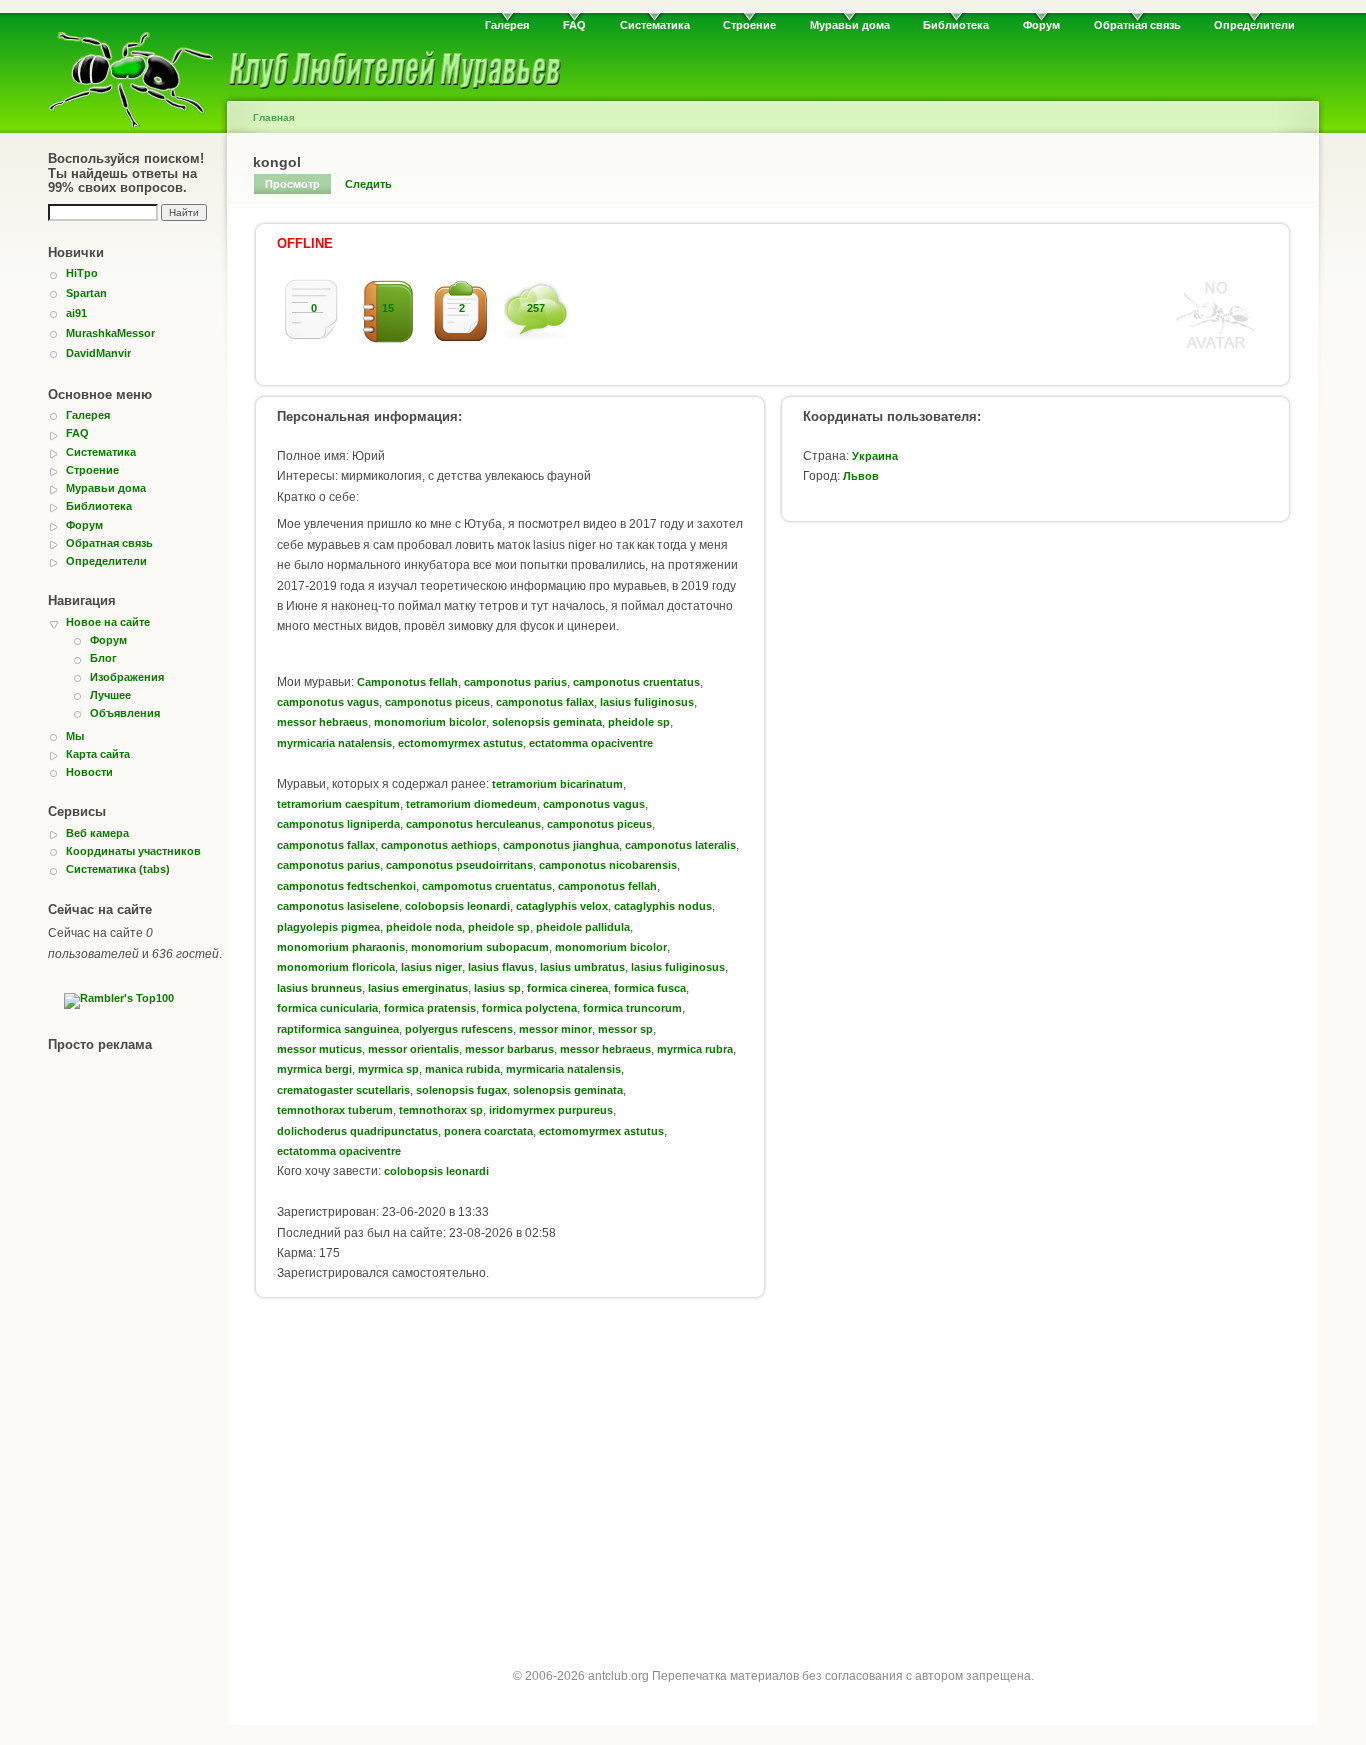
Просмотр (292, 184)
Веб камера (97, 833)
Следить (368, 184)
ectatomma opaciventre (591, 743)
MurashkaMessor (110, 333)
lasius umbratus (582, 967)
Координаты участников (133, 851)
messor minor (555, 1029)
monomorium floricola (336, 967)
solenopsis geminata (547, 722)
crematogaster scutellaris (343, 1090)
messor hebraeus (322, 722)
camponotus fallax (545, 702)
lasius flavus (501, 967)
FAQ (574, 25)
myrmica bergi (314, 1069)
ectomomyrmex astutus (460, 743)
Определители (1254, 25)
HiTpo (82, 273)
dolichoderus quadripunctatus (357, 1131)
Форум (1041, 25)
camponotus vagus (328, 702)
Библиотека (956, 25)
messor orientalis (413, 1049)
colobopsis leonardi (457, 906)
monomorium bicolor (430, 722)
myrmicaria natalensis (334, 743)
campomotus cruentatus (487, 886)
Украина (875, 456)
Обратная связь (1137, 25)
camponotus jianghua (561, 845)
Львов (861, 476)
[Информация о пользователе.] (1216, 350)
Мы (75, 736)
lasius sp (497, 988)
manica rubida (462, 1069)
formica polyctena (529, 1008)
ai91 (76, 313)
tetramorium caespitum (338, 804)
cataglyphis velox (562, 906)
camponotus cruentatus (636, 682)
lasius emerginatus (418, 988)
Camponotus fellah (407, 682)
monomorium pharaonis (341, 947)
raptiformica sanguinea (338, 1029)
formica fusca (650, 988)
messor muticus (319, 1049)
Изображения (127, 677)
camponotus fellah (607, 886)
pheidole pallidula (583, 927)
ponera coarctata (488, 1131)
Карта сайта (98, 754)
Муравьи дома (850, 25)
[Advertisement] (773, 1472)
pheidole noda (424, 927)
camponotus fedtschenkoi (346, 886)
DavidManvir (98, 353)
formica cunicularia (327, 1008)
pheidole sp (639, 722)
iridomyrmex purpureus (551, 1110)
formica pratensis (430, 1008)
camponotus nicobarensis (608, 865)
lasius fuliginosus (647, 702)
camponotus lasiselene (338, 906)
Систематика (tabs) (118, 869)
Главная (274, 117)
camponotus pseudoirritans (459, 865)
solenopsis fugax (461, 1090)
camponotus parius (515, 682)
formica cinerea (567, 988)
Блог (103, 658)
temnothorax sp (441, 1110)
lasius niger (431, 967)
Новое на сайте (108, 622)
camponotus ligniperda (338, 824)
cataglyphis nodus (663, 906)
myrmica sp (388, 1069)
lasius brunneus (319, 988)
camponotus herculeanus (473, 824)
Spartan (86, 293)
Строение (749, 25)
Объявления (125, 713)
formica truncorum (632, 1008)
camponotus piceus (437, 702)
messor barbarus (509, 1049)
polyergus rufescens (459, 1029)
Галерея (507, 25)
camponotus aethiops (439, 845)
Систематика (655, 25)
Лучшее (110, 695)
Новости (89, 772)
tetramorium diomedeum (471, 804)
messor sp (625, 1029)
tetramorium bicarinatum (557, 784)
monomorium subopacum (480, 947)
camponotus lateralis (680, 845)
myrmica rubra (695, 1049)
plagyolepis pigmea (328, 927)
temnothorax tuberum (335, 1110)
